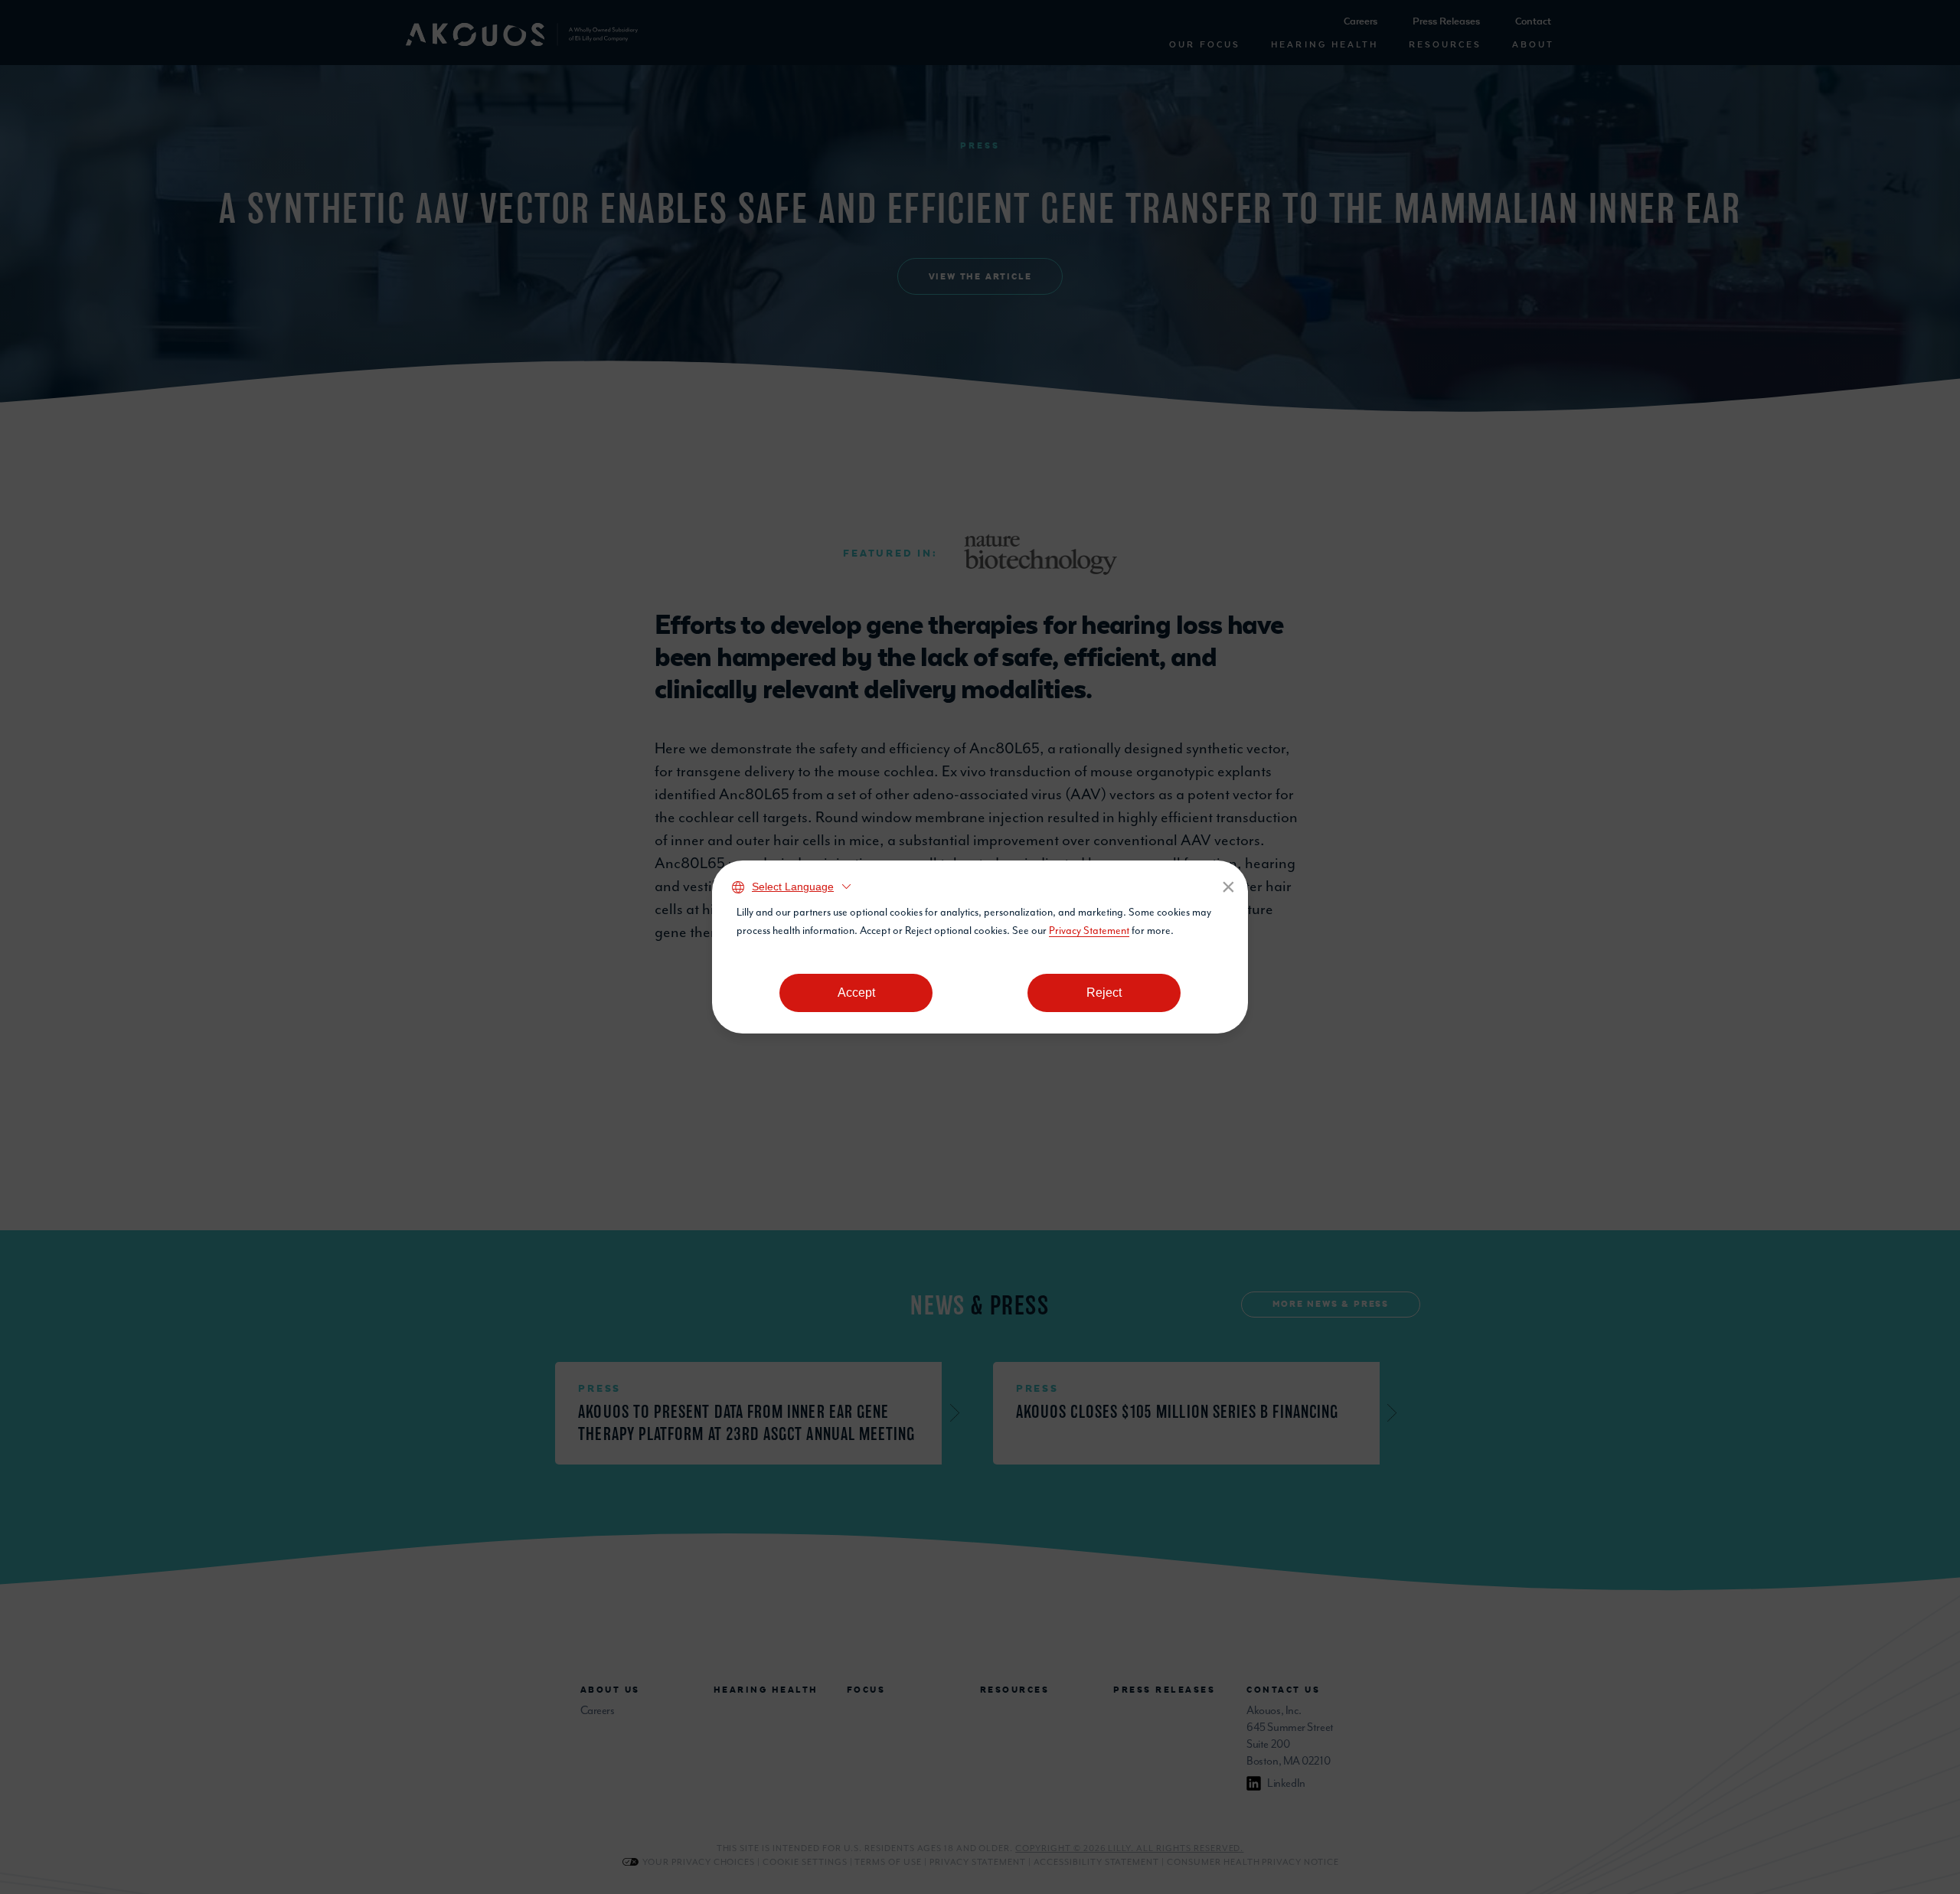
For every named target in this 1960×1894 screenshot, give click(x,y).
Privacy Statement (1089, 931)
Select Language (793, 887)
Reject (1104, 993)
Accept (856, 993)
